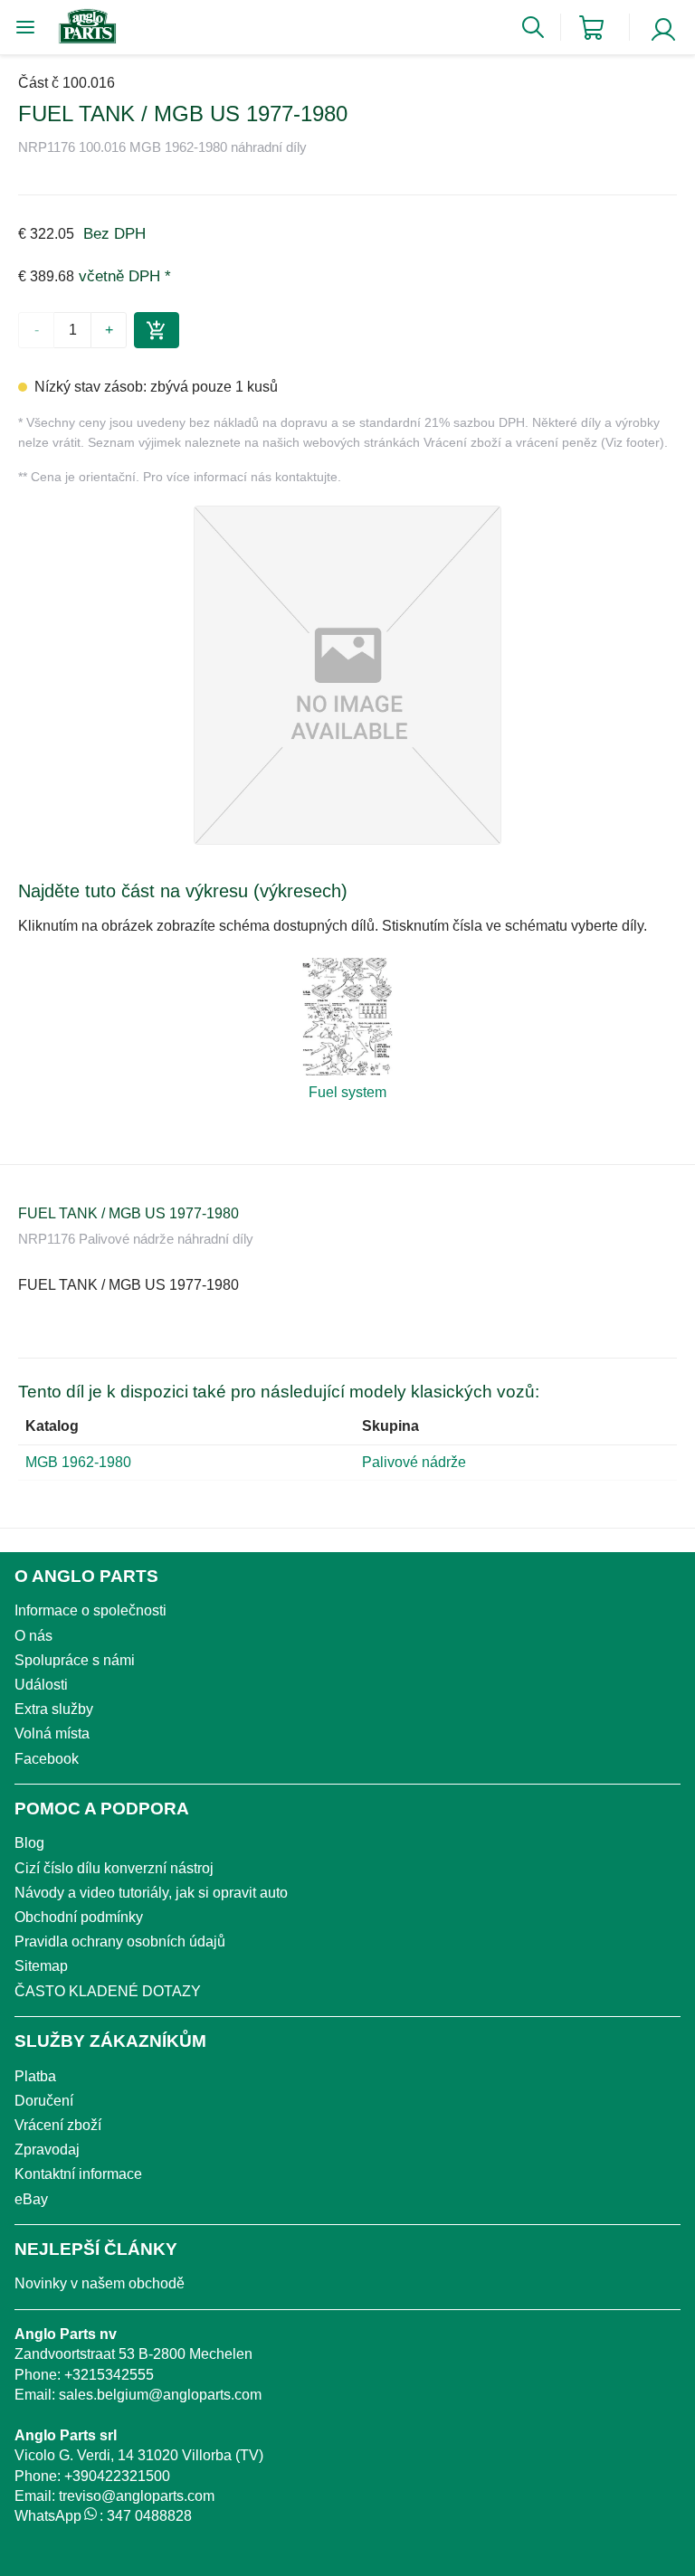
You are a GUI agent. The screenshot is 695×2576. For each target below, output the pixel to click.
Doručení (44, 2101)
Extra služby (54, 1709)
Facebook (47, 1759)
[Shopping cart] (591, 28)
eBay (31, 2199)
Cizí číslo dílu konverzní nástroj (114, 1868)
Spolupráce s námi (75, 1660)
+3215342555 (109, 2375)
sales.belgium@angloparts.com (160, 2395)
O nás (33, 1636)
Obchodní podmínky (79, 1917)
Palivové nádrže (414, 1462)
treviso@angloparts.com (137, 2496)
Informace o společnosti (90, 1610)
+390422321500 (117, 2476)
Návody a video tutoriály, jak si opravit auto (151, 1893)
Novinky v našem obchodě (100, 2283)
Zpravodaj (47, 2150)
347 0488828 (149, 2516)
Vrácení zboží (58, 2125)
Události (41, 1685)
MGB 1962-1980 (78, 1462)
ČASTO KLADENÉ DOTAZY (108, 1991)
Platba (35, 2076)
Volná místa (52, 1733)
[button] (347, 675)
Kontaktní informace (78, 2174)
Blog (29, 1843)
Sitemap (41, 1966)
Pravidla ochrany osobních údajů (120, 1941)
